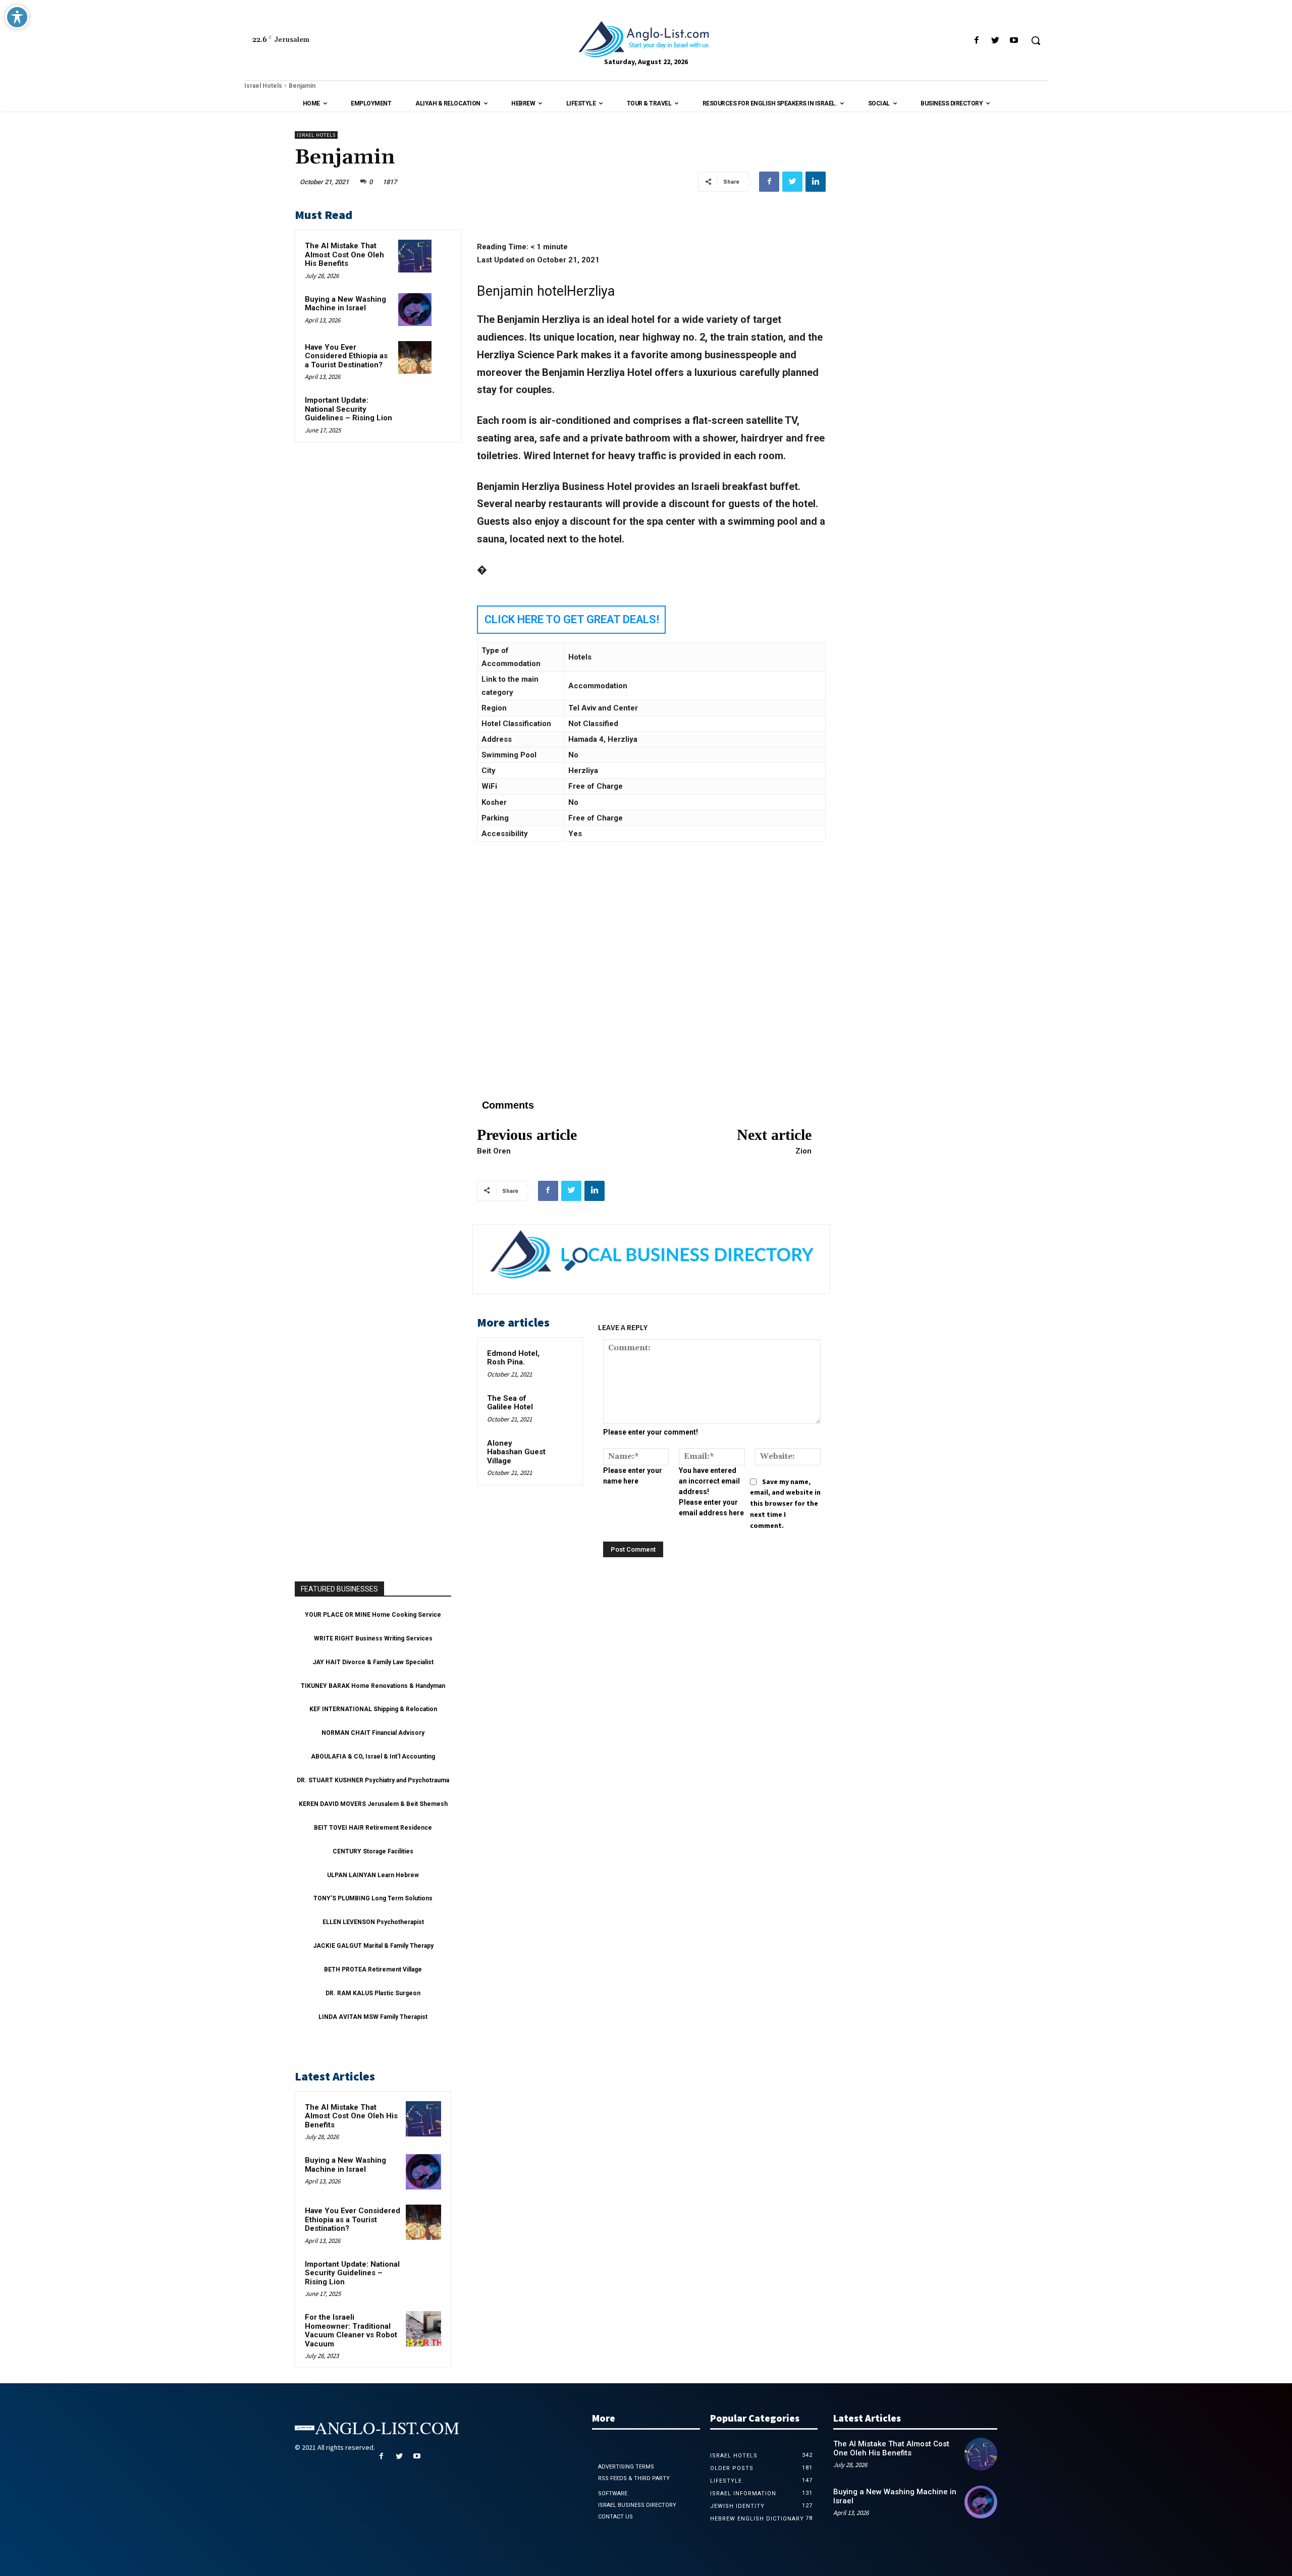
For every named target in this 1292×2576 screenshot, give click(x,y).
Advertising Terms (626, 2467)
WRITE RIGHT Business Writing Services (373, 1638)
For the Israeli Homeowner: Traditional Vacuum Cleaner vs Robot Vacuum (351, 2331)
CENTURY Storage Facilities (373, 1851)
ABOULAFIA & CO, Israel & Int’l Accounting (373, 1757)
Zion (803, 1151)
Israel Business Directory (637, 2505)
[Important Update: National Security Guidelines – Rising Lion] (415, 410)
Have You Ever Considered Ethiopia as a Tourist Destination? (346, 356)
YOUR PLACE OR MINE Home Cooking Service (373, 1615)
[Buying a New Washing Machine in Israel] (415, 310)
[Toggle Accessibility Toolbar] (17, 17)
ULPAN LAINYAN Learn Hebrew (373, 1875)
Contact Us (615, 2517)
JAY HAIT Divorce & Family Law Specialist (373, 1662)
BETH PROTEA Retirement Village (373, 1969)
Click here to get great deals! (572, 619)
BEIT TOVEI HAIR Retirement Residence (373, 1828)
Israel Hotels (263, 86)
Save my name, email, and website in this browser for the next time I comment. (785, 1503)
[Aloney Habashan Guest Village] (562, 1448)
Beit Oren (494, 1151)
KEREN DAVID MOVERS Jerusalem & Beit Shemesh (373, 1804)
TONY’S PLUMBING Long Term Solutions (373, 1898)
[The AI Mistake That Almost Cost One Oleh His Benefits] (415, 256)
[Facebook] (976, 41)
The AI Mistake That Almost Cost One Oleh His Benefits (344, 255)
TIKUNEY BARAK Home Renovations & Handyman (373, 1686)
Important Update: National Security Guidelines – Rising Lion (348, 409)
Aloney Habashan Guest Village (516, 1452)
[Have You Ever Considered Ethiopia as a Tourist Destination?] (415, 358)
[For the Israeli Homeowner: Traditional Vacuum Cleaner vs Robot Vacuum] (423, 2329)
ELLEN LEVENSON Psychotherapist (373, 1922)
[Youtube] (1014, 41)
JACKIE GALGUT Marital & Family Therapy (373, 1946)
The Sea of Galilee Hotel (510, 1403)
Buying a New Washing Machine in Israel (345, 304)
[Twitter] (995, 41)
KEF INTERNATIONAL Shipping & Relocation (373, 1709)
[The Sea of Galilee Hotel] (562, 1403)
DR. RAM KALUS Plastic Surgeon (373, 1993)
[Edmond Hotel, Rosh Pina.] (562, 1358)
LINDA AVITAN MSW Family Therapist (373, 2017)
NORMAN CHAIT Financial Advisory (373, 1733)
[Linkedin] (816, 182)
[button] (1036, 40)
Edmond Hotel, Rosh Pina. (513, 1358)
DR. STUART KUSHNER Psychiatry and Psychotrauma (373, 1780)
